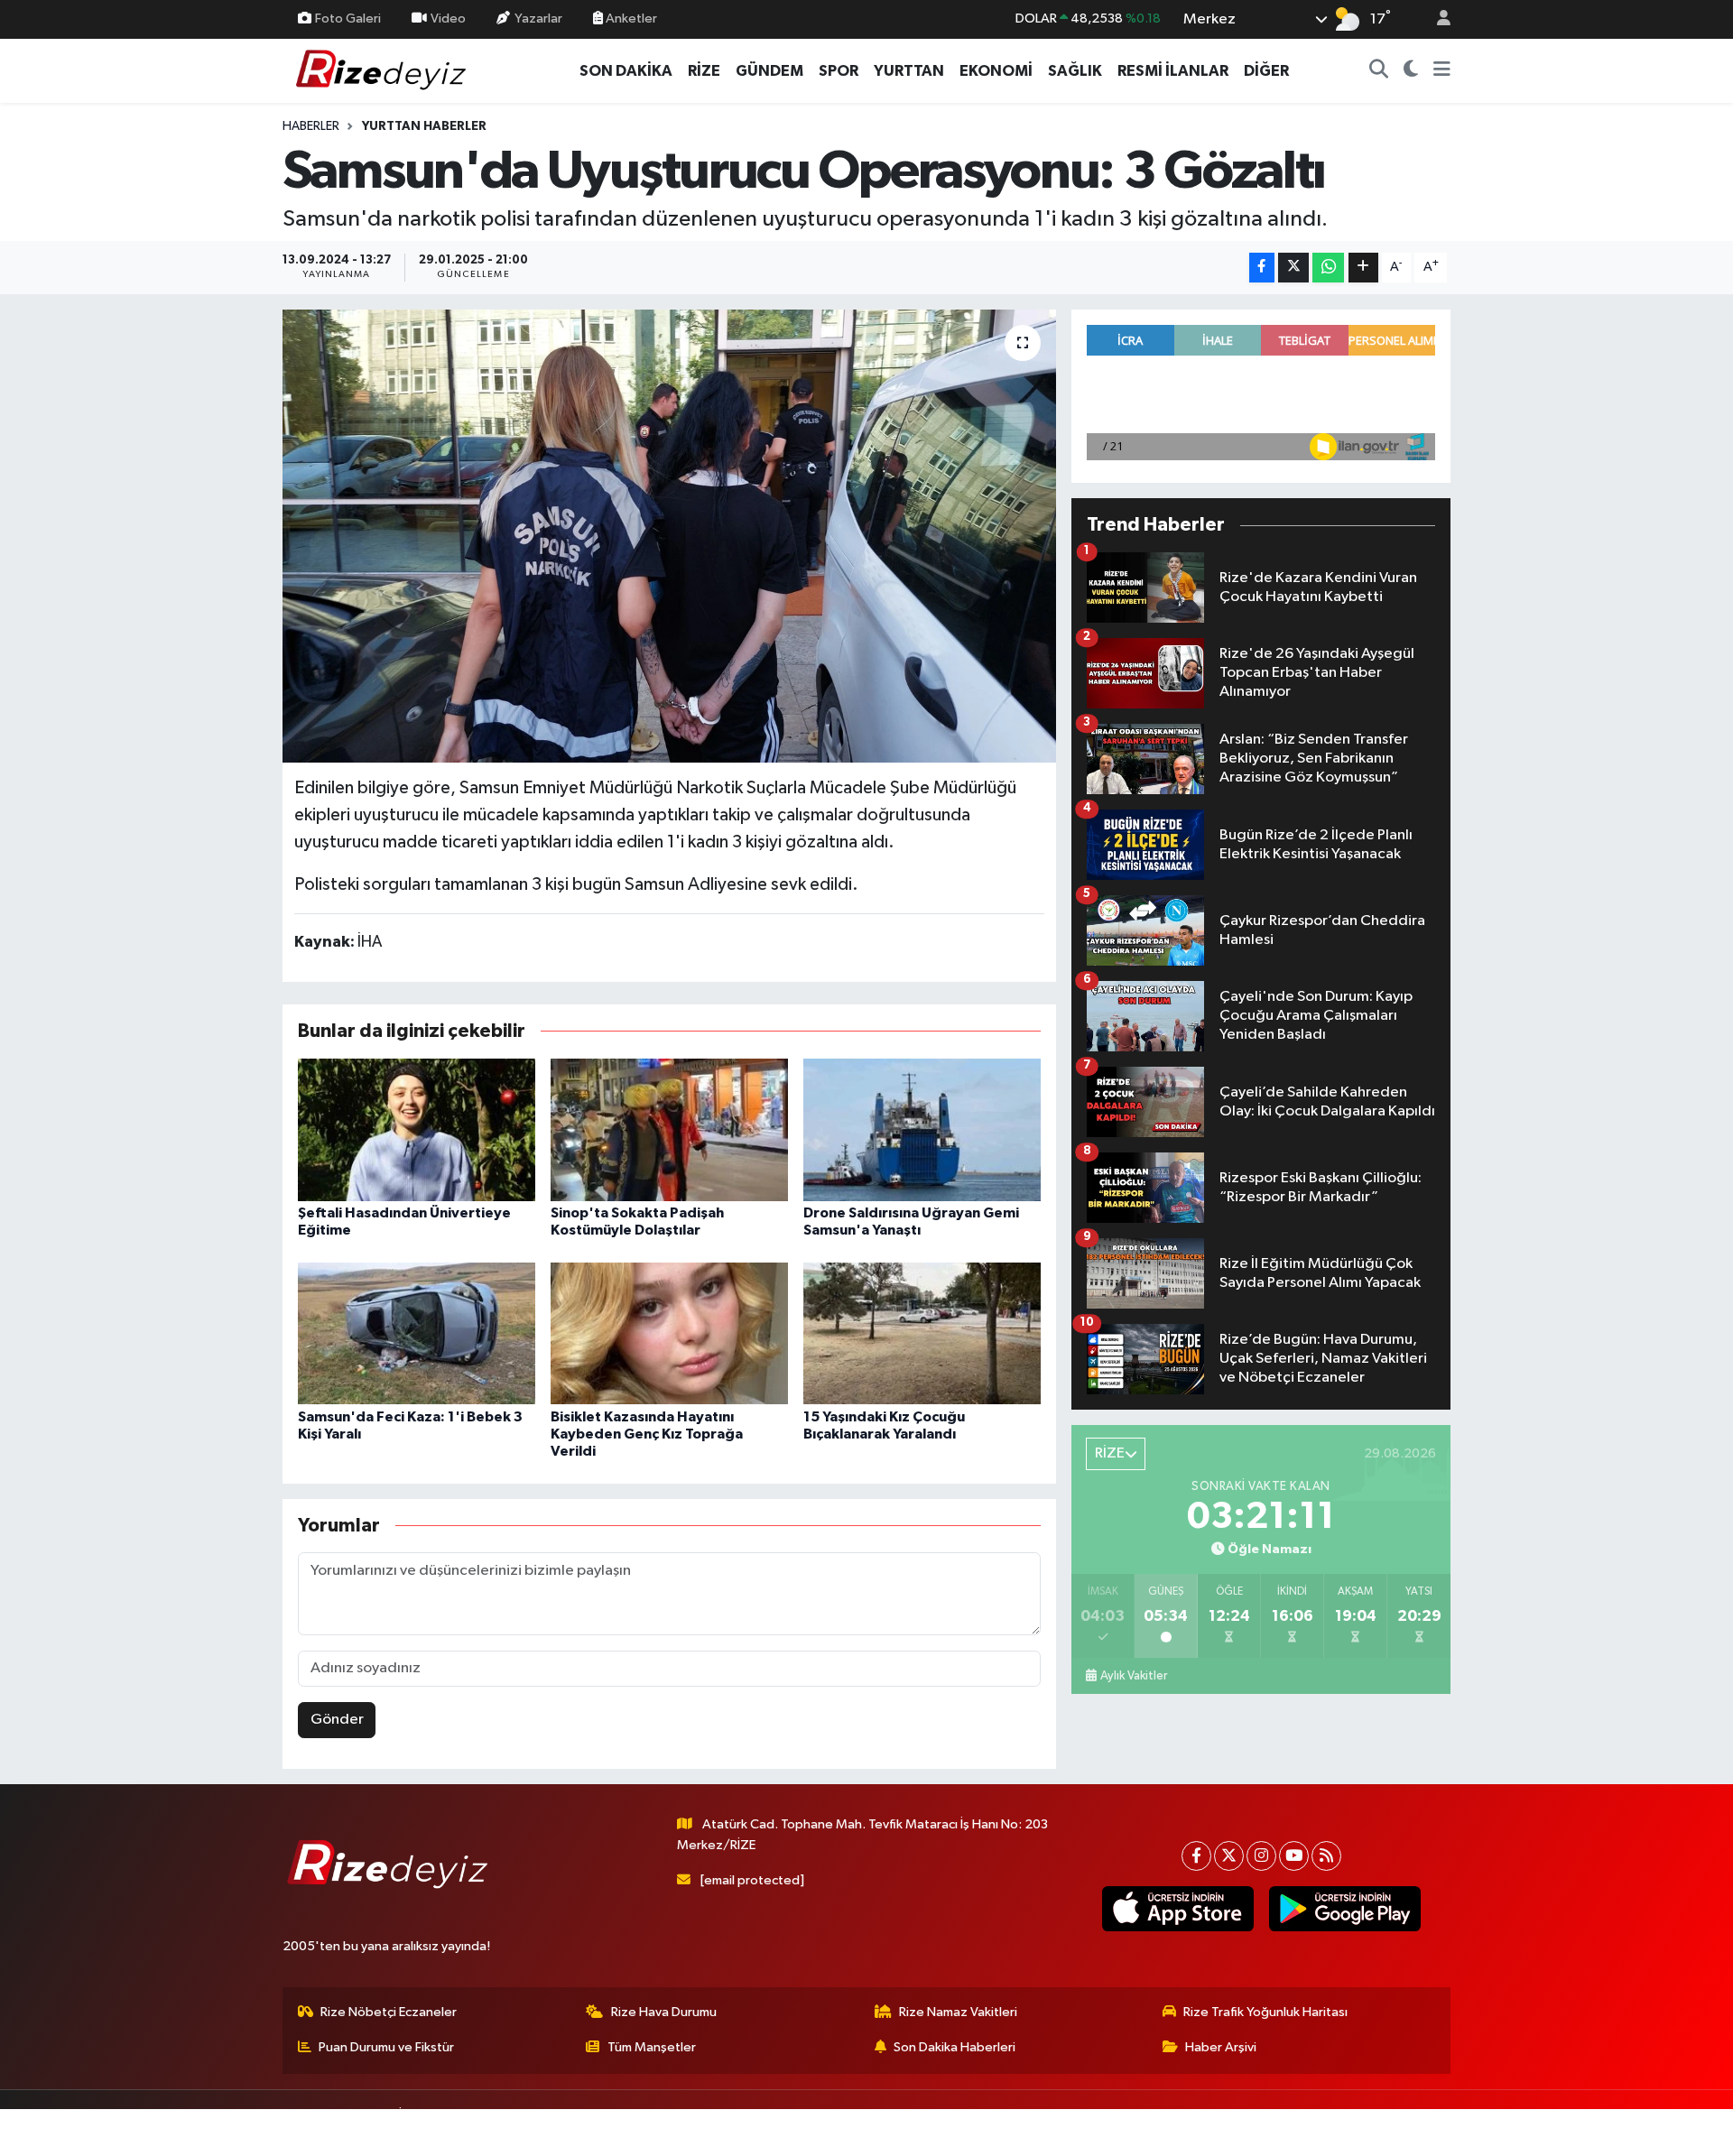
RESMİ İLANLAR (1173, 71)
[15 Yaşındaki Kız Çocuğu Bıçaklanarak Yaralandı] (922, 1333)
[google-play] (1344, 1909)
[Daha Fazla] (1363, 268)
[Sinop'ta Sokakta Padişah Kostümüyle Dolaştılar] (669, 1129)
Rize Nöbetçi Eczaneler (389, 2012)
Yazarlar (538, 19)
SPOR (839, 71)
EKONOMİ (996, 71)
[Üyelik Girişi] (1436, 19)
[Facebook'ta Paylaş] (1262, 268)
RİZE (704, 71)
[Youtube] (1294, 1856)
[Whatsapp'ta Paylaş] (1328, 268)
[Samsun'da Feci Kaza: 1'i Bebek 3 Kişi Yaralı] (417, 1333)
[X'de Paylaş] (1293, 268)
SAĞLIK (1075, 71)
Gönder (337, 1720)
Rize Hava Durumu (664, 2012)
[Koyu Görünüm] (1411, 71)
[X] (1229, 1856)
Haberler (311, 126)
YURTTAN (909, 71)
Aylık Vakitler (1134, 1676)
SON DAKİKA (626, 71)
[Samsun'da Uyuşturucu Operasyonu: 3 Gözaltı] (669, 536)
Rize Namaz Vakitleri (958, 2012)
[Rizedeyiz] (384, 70)
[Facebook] (1196, 1856)
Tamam (1435, 2130)
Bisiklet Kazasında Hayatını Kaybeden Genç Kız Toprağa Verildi (647, 1434)
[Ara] (1379, 71)
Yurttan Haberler (424, 126)
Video (448, 19)
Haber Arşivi (1221, 2047)
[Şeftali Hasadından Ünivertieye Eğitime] (417, 1129)
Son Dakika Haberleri (955, 2047)
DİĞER (1266, 71)
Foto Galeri (348, 19)
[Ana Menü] (1442, 71)
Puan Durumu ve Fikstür (386, 2047)
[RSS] (1326, 1856)
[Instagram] (1261, 1856)
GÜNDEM (769, 71)
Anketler (630, 19)
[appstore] (1177, 1909)
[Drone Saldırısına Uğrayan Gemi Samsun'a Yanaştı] (922, 1129)
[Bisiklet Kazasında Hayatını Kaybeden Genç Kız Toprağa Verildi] (669, 1333)
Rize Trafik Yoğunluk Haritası (1265, 2012)
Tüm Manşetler (652, 2047)
